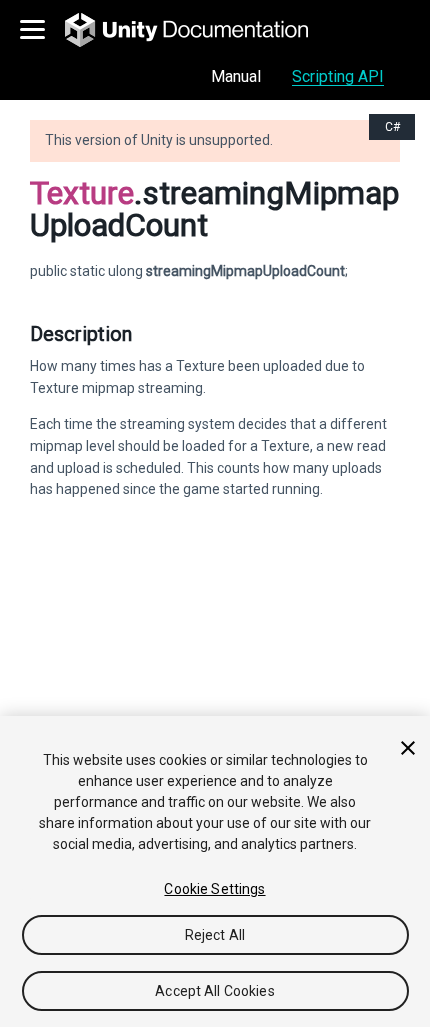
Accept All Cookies (215, 991)
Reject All (215, 935)
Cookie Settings (214, 889)
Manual (236, 76)
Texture (82, 193)
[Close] (408, 748)
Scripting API (338, 76)
